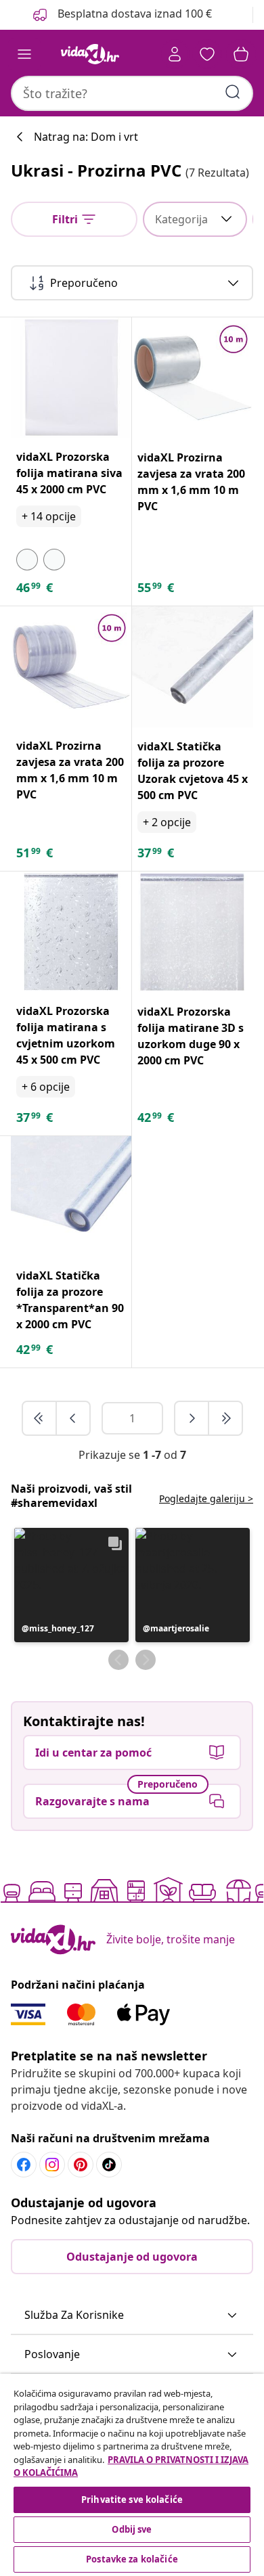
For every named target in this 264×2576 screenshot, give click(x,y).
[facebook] (24, 2165)
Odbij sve (132, 2529)
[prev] (73, 1418)
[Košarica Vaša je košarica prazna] (241, 54)
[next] (192, 1418)
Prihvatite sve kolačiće (132, 2500)
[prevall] (40, 1418)
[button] (71, 1585)
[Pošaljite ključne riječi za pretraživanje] (233, 92)
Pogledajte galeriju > (206, 1498)
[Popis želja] (207, 54)
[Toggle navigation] (24, 54)
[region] (132, 2475)
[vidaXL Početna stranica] (90, 54)
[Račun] (175, 54)
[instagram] (52, 2165)
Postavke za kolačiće (132, 2559)
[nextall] (225, 1418)
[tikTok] (109, 2165)
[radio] (27, 560)
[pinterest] (81, 2165)
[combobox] (132, 93)
